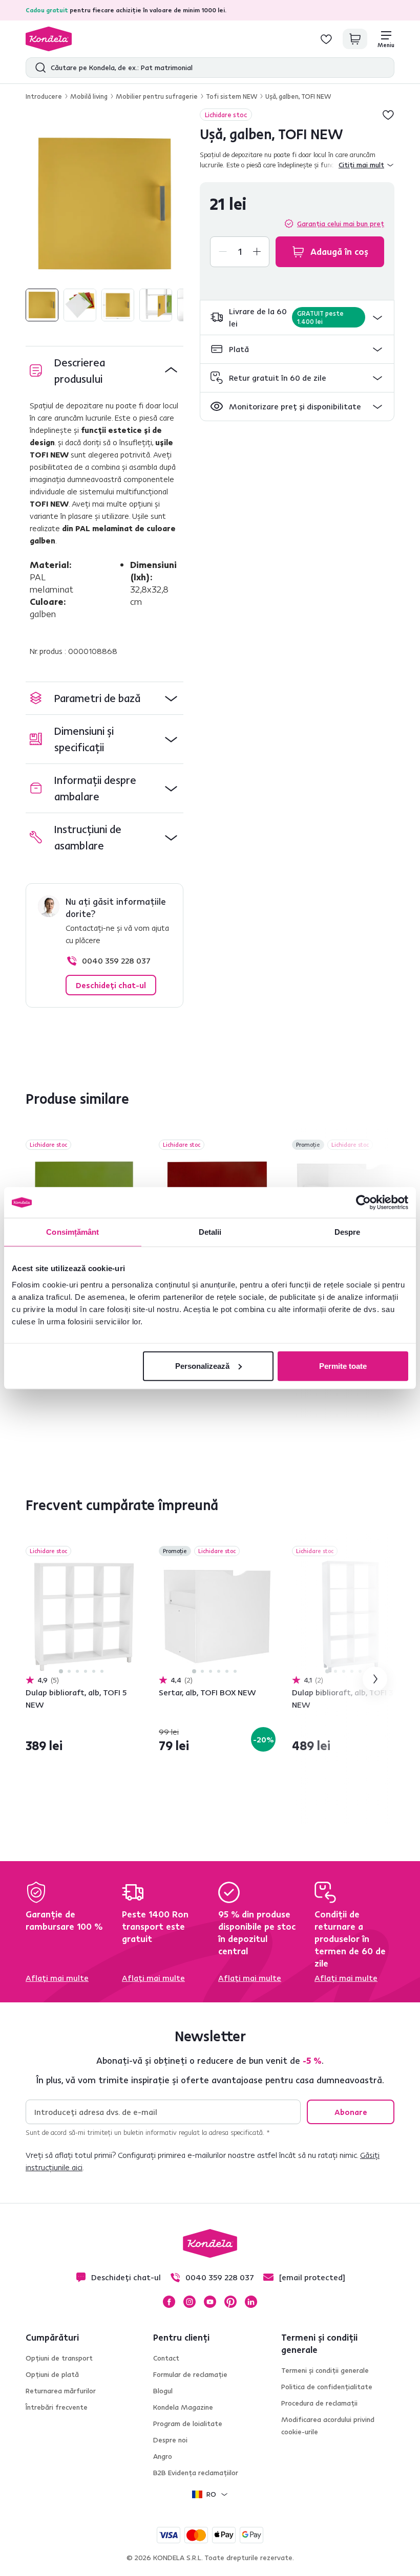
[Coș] (355, 39)
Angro (163, 2456)
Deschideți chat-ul (111, 985)
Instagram (190, 2302)
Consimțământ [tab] (72, 1232)
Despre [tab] (348, 1232)
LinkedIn (251, 2302)
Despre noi (170, 2440)
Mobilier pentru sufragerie (157, 96)
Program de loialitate (188, 2424)
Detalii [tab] (210, 1232)
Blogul (163, 2391)
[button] (297, 318)
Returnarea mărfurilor (61, 2391)
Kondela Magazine (183, 2407)
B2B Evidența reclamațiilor (196, 2473)
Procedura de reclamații (319, 2403)
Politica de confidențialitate (327, 2387)
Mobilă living (89, 96)
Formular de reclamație (190, 2374)
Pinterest (230, 2302)
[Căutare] (38, 68)
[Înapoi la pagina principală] (49, 39)
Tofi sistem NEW (232, 96)
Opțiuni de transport (59, 2358)
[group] (104, 204)
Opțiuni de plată (52, 2374)
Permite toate (343, 1366)
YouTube (210, 2302)
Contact (166, 2358)
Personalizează (202, 1366)
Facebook (169, 2302)
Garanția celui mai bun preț (341, 224)
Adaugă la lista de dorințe (388, 115)
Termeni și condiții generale (325, 2370)
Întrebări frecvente (57, 2407)
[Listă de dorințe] (326, 39)
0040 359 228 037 (116, 960)
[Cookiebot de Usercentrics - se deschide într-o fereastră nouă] (363, 1203)
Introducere (44, 96)
